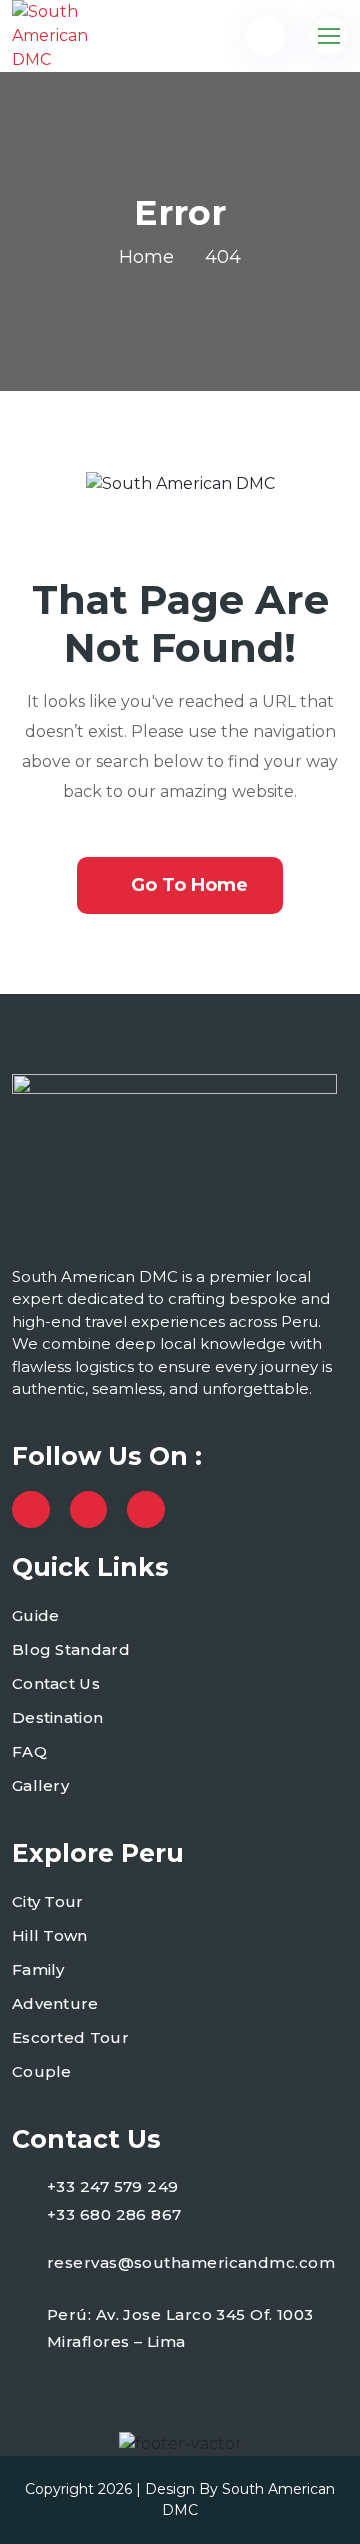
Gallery (40, 1785)
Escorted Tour (70, 2037)
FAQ (29, 1751)
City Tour (48, 1901)
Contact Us (56, 1683)
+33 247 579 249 (113, 2186)
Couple (42, 2071)
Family (38, 1969)
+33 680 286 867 (114, 2214)
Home (146, 257)
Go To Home (189, 885)
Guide (36, 1615)
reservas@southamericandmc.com (191, 2262)
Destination (57, 1717)
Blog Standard (71, 1649)
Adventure (55, 2003)
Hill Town (50, 1935)
